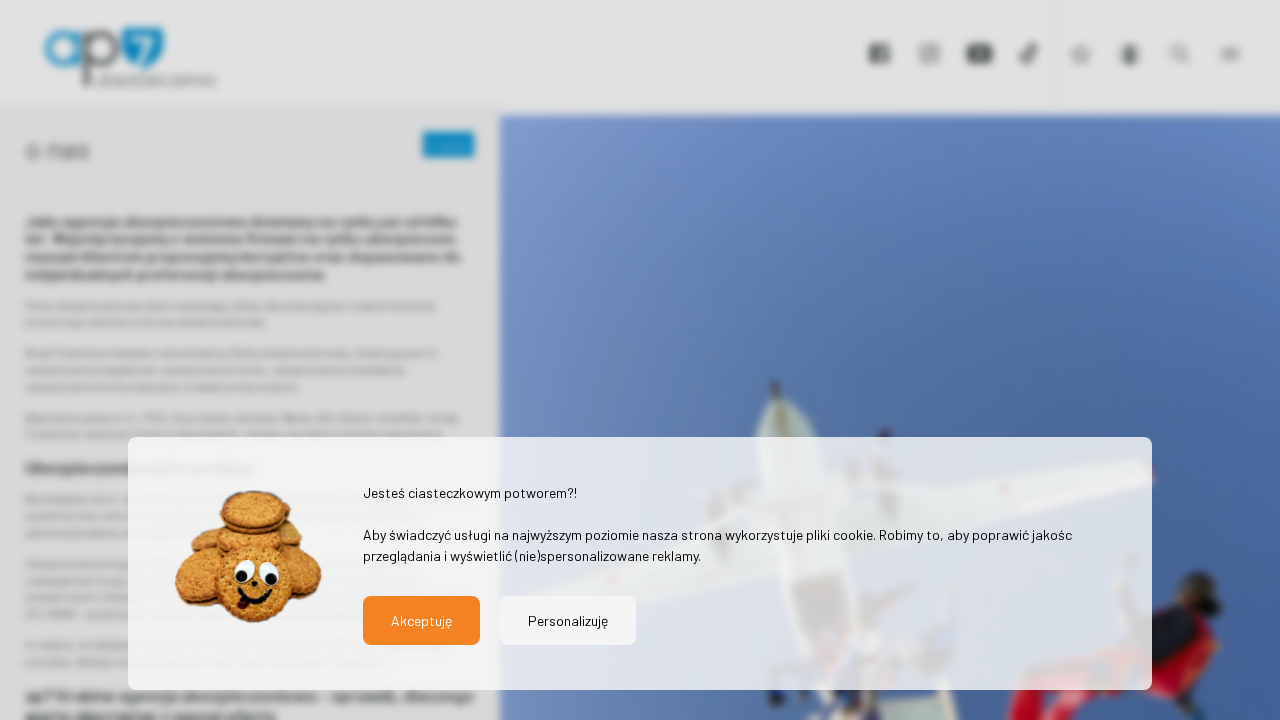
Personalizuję (568, 620)
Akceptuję (421, 620)
